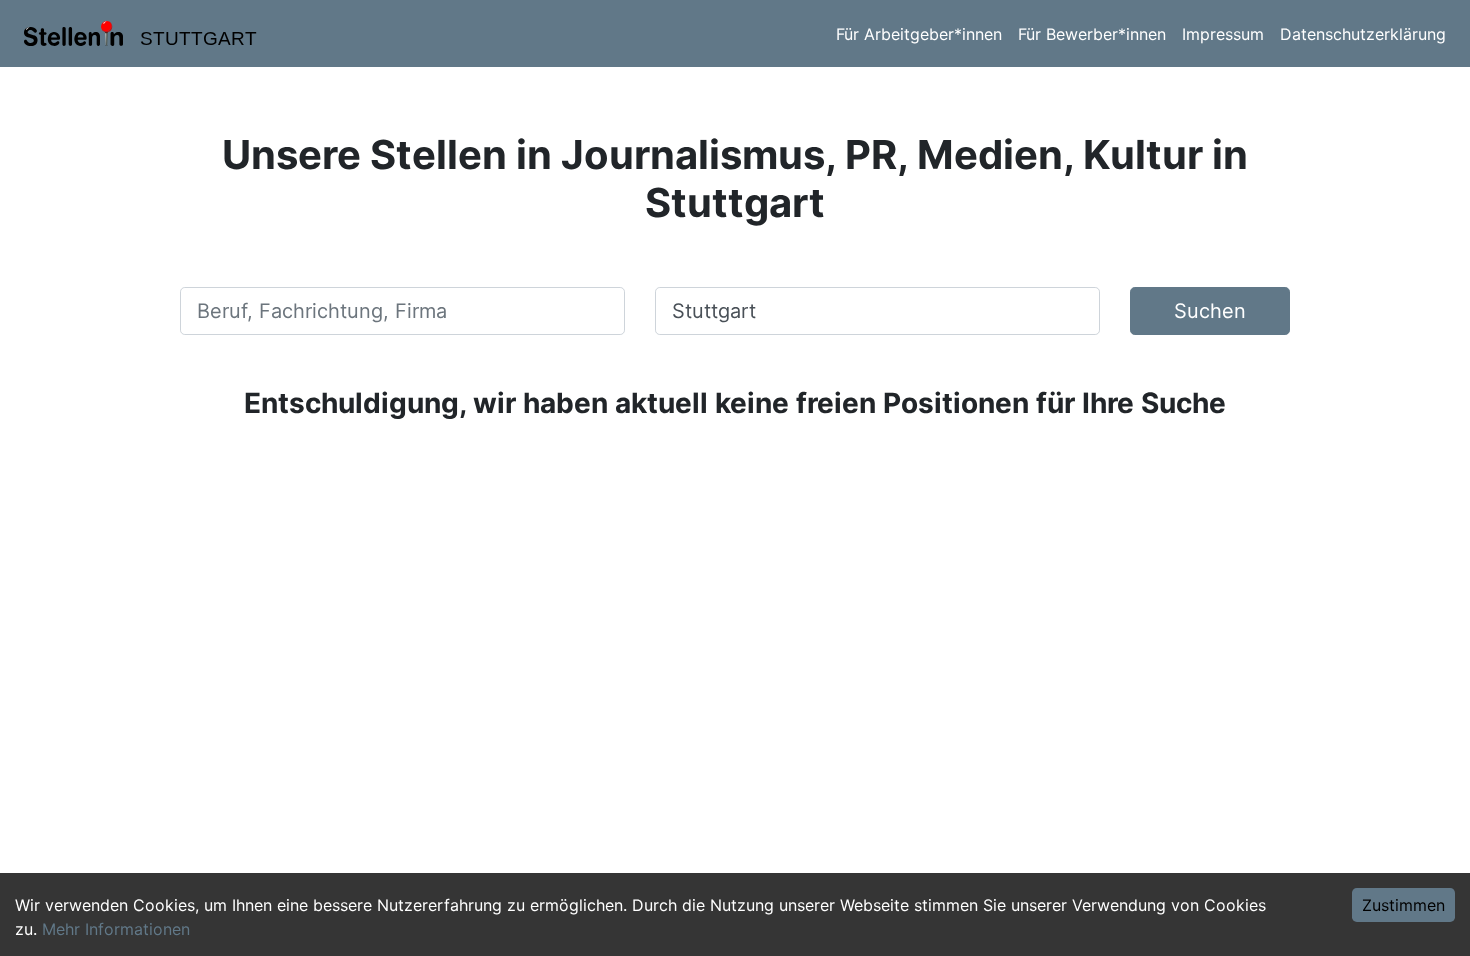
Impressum (1223, 34)
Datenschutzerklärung (1363, 34)
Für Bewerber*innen (1092, 34)
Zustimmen (1403, 905)
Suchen (1210, 311)
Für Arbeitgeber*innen (919, 34)
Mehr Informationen (116, 929)
